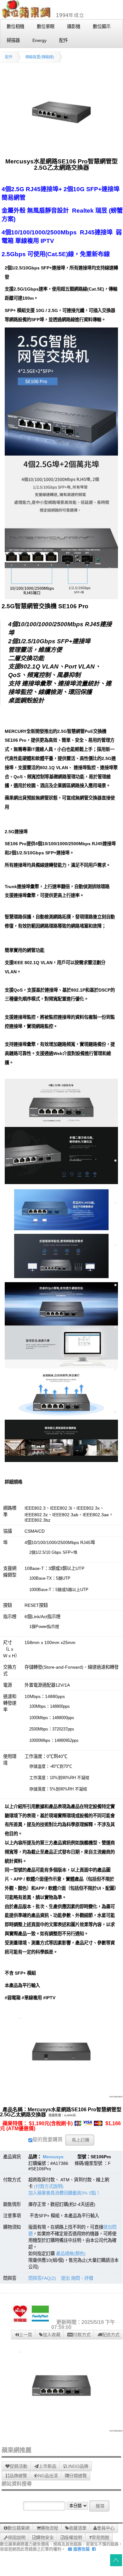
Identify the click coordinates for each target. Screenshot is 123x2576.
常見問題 (100, 2538)
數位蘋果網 (19, 2528)
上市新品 (48, 2466)
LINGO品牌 (77, 2466)
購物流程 (49, 2528)
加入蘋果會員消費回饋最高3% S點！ (64, 2193)
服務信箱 (81, 2549)
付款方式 (82, 2335)
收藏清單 (78, 2528)
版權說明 (73, 2538)
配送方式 (111, 2335)
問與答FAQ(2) (42, 2278)
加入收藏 (52, 2335)
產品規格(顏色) (71, 2254)
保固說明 (17, 2538)
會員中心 (106, 2528)
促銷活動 (19, 2466)
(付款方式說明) (49, 2186)
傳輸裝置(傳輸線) (40, 57)
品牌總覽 (18, 2476)
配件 (9, 57)
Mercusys (53, 2157)
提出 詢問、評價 (77, 2278)
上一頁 (25, 2335)
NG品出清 (48, 2476)
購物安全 (45, 2538)
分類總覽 (78, 2476)
